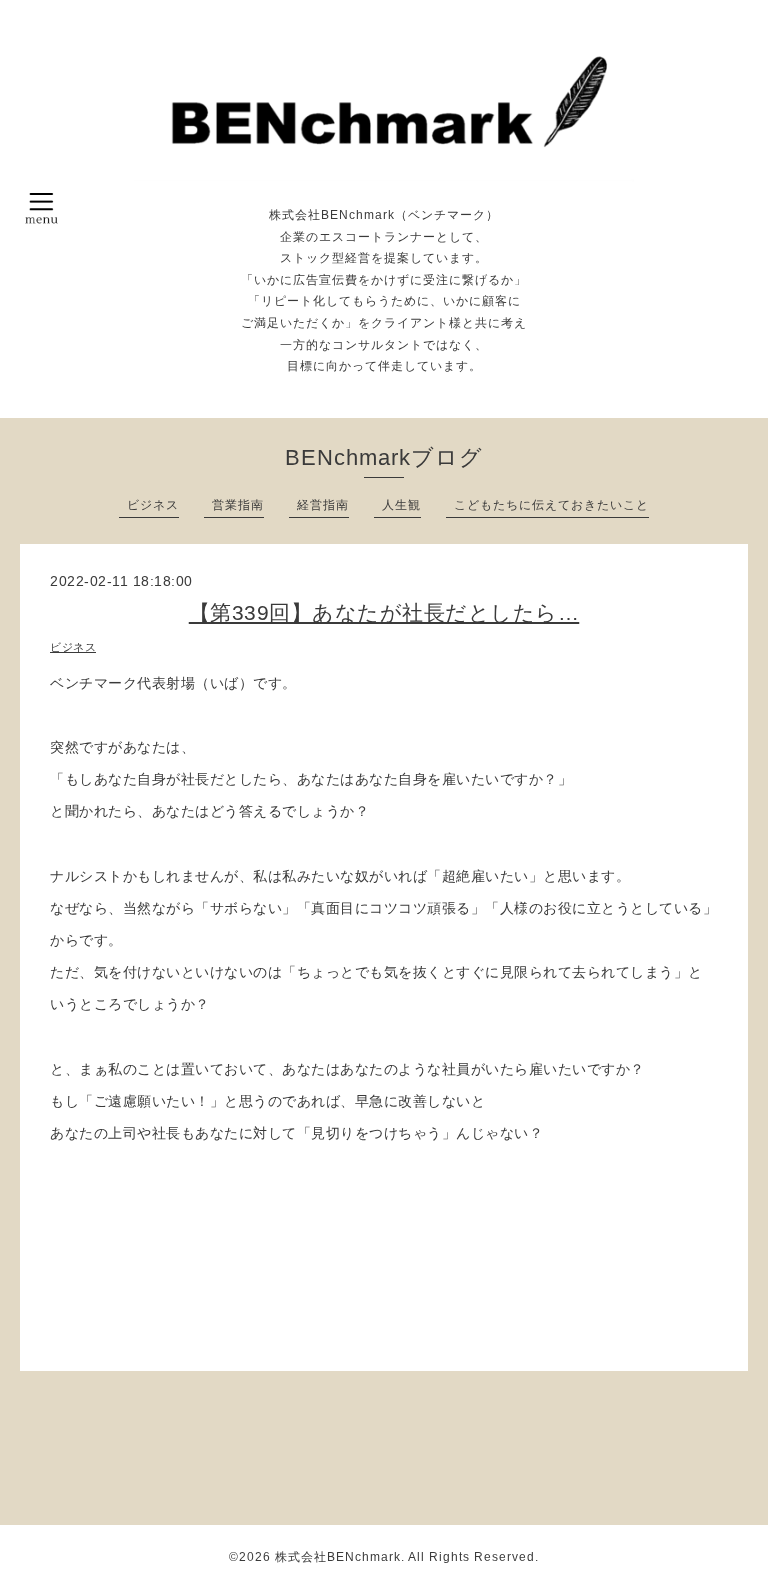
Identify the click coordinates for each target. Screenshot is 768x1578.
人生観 (401, 505)
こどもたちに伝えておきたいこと (551, 505)
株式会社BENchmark (338, 1557)
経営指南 (323, 505)
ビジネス (153, 505)
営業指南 (238, 505)
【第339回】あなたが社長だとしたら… (384, 612)
